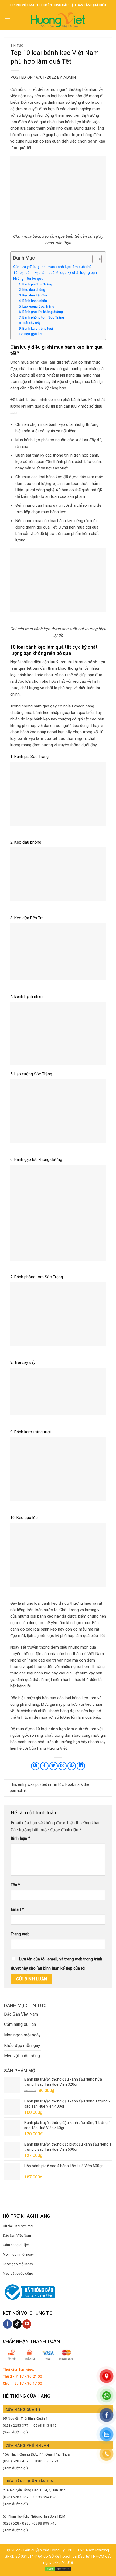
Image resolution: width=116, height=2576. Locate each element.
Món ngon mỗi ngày (22, 2035)
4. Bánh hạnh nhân (33, 301)
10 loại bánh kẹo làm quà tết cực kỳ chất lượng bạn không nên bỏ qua (55, 275)
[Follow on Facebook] (7, 2324)
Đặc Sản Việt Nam (21, 2014)
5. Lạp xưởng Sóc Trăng (37, 306)
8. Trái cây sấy (30, 323)
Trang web (20, 1934)
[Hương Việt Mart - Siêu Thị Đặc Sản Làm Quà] (58, 20)
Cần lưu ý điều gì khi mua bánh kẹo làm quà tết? (52, 267)
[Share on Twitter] (54, 1766)
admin (70, 77)
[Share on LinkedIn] (81, 1766)
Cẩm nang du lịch (20, 2024)
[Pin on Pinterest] (72, 1766)
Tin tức (17, 46)
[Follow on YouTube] (27, 2324)
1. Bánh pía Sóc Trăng (35, 284)
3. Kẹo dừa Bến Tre (33, 295)
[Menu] (7, 20)
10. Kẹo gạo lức (31, 334)
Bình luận (21, 1838)
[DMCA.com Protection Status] (58, 2569)
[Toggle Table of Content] (94, 259)
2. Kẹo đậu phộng (32, 290)
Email (17, 1910)
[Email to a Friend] (62, 1766)
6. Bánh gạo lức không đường (41, 312)
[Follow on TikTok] (17, 2324)
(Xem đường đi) (15, 2432)
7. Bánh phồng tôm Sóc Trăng (41, 317)
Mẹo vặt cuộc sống (22, 2056)
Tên (15, 1885)
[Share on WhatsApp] (35, 1766)
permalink (18, 1791)
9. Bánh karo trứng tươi (36, 329)
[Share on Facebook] (44, 1766)
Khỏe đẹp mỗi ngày (22, 2045)
